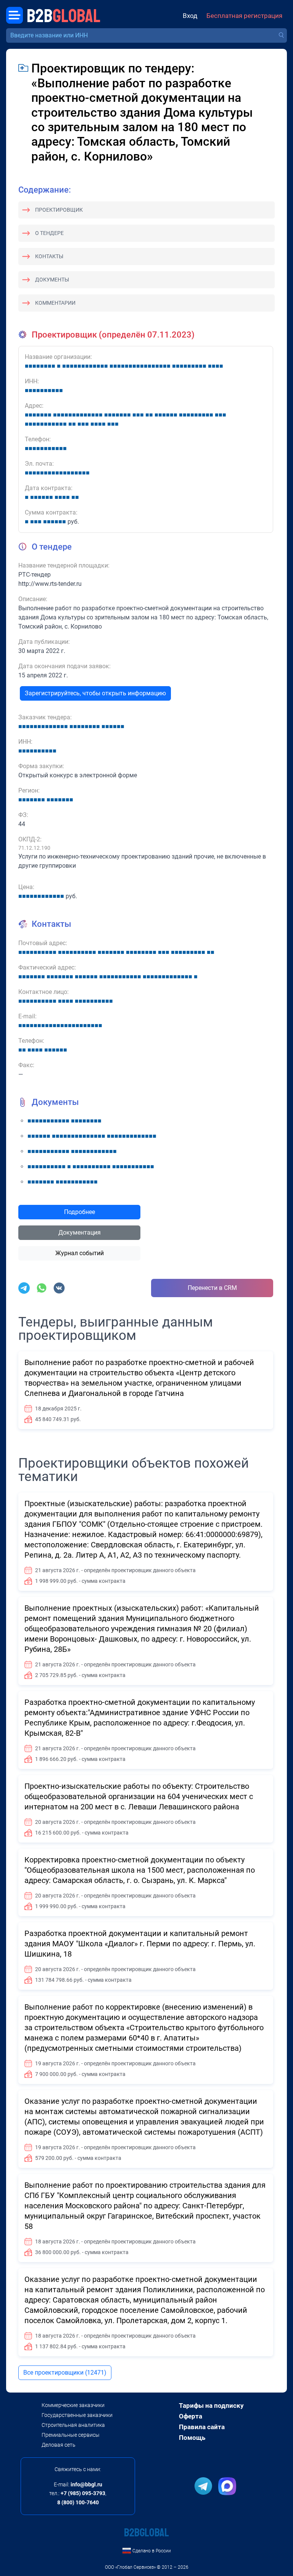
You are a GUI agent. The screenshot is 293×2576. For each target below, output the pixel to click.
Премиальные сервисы (71, 2435)
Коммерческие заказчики (73, 2405)
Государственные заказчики (77, 2415)
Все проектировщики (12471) (65, 2373)
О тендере (49, 233)
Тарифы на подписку (211, 2406)
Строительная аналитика (73, 2425)
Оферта (191, 2416)
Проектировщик (59, 210)
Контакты (49, 256)
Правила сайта (202, 2427)
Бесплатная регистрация (244, 16)
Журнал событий (80, 1253)
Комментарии (55, 303)
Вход (190, 16)
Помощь (192, 2438)
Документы (52, 280)
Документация (80, 1233)
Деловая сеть (59, 2445)
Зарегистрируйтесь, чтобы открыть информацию (95, 693)
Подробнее (80, 1212)
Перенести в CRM (212, 1288)
